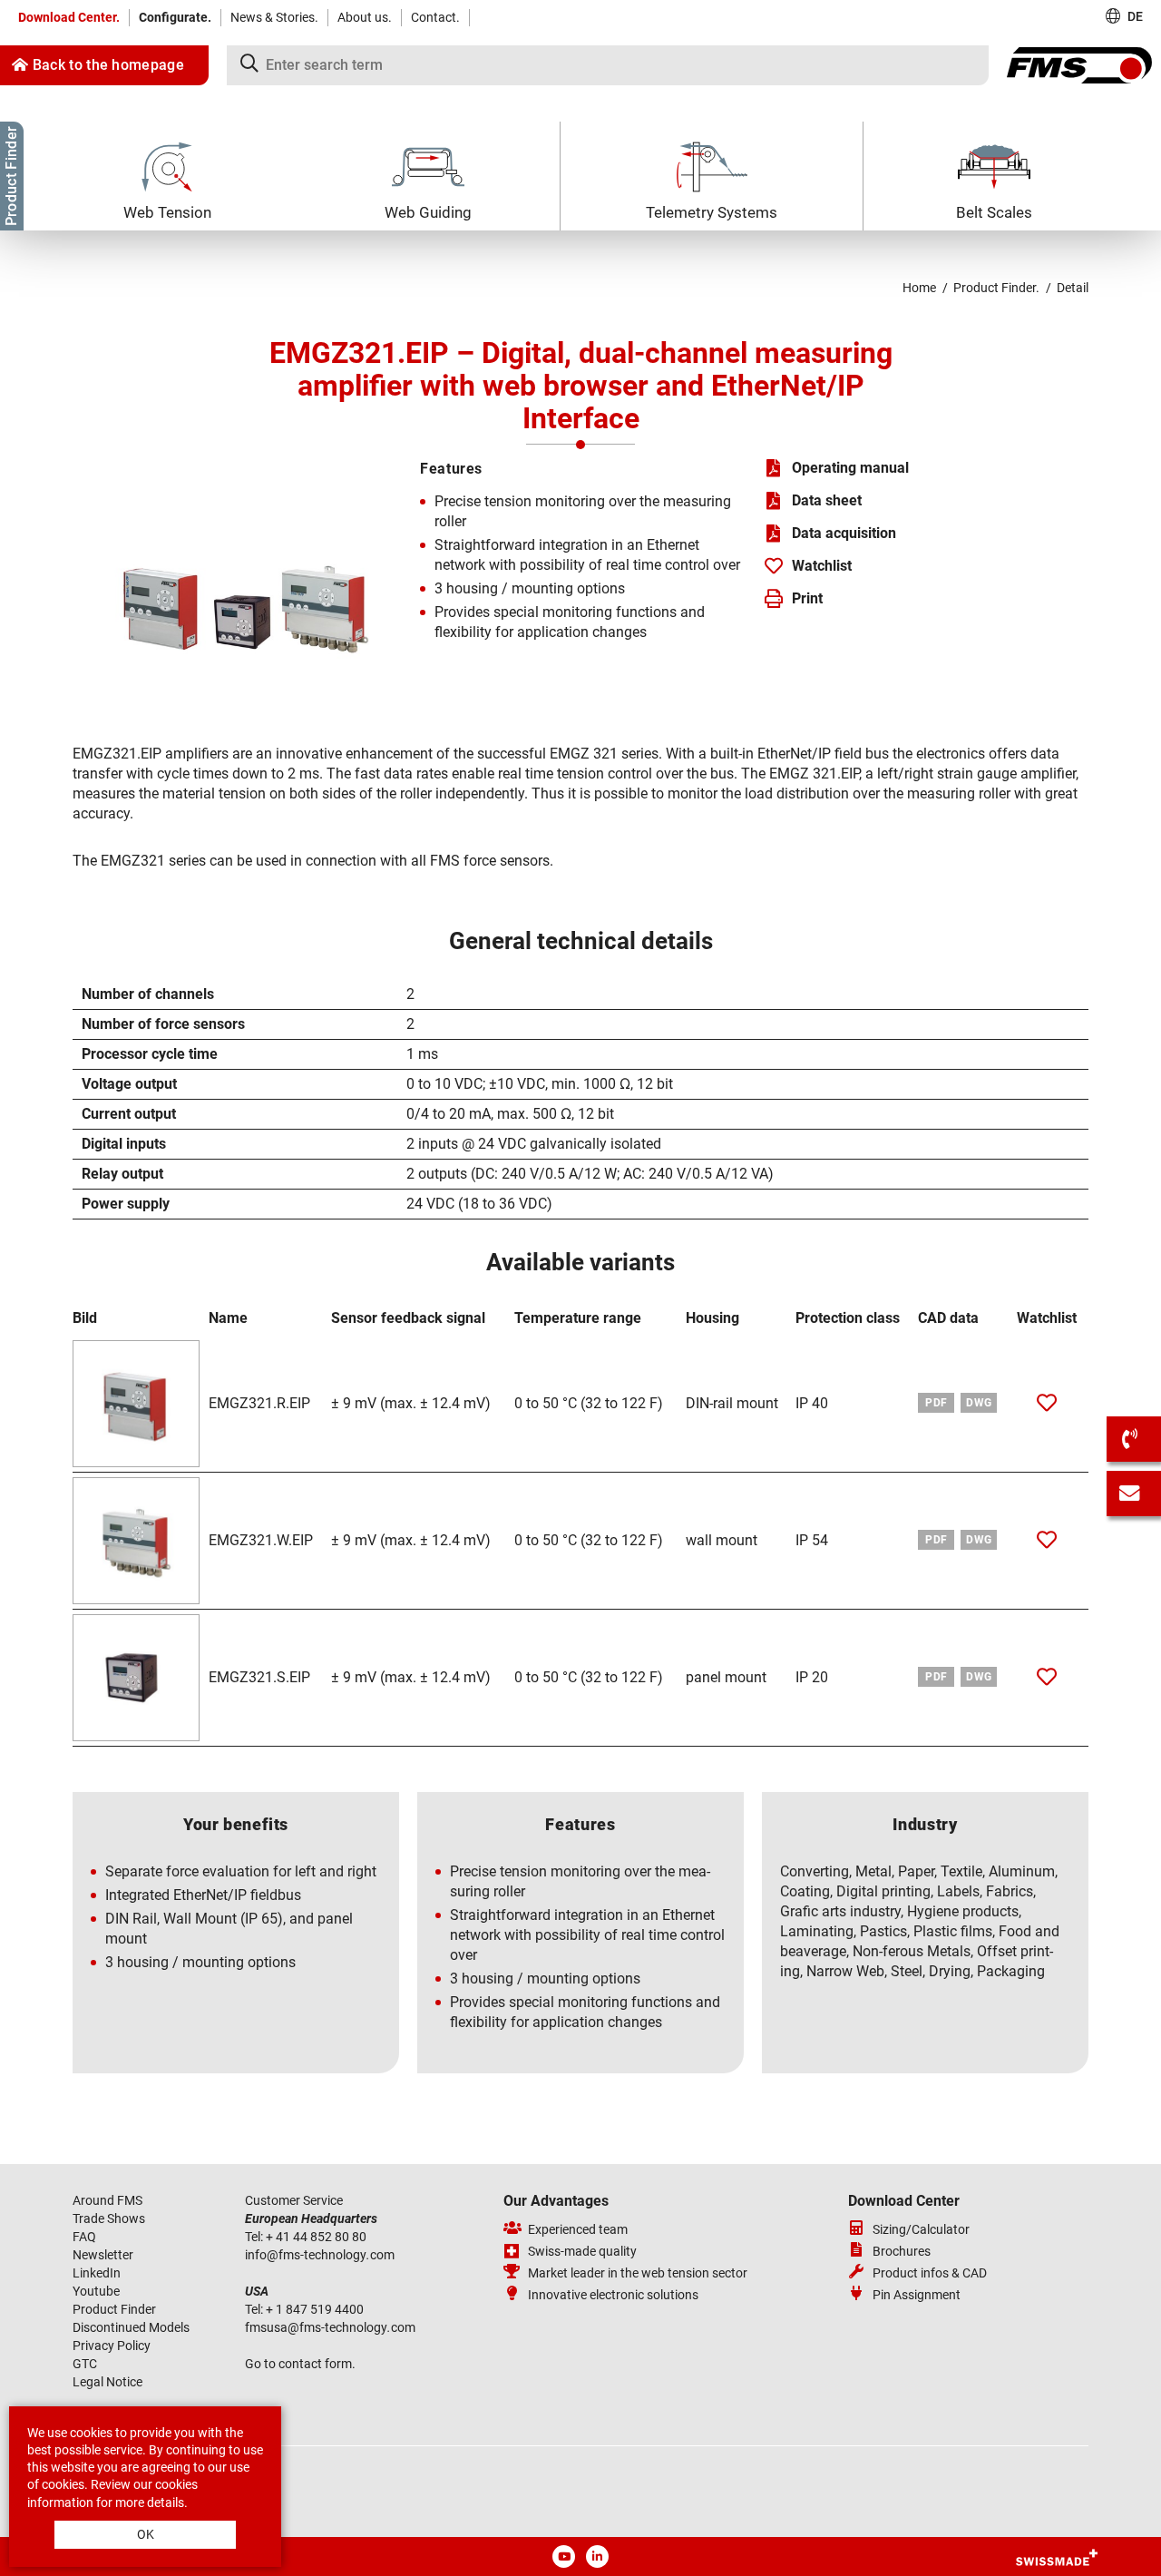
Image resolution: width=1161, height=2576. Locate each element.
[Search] (608, 65)
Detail (1073, 288)
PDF (936, 1403)
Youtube (96, 2291)
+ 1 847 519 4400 (316, 2309)
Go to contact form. (300, 2364)
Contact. (435, 17)
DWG (979, 1403)
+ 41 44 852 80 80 (317, 2237)
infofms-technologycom (320, 2255)
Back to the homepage (106, 65)
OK (146, 2534)
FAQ (84, 2237)
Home (919, 288)
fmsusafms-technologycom (330, 2327)
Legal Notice (107, 2382)
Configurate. (175, 17)
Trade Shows (109, 2218)
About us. (365, 17)
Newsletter (103, 2255)
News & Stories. (274, 17)
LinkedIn (97, 2273)
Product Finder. (996, 288)
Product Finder (114, 2309)
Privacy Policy (112, 2346)
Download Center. (69, 17)
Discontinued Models (131, 2327)
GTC (85, 2364)
